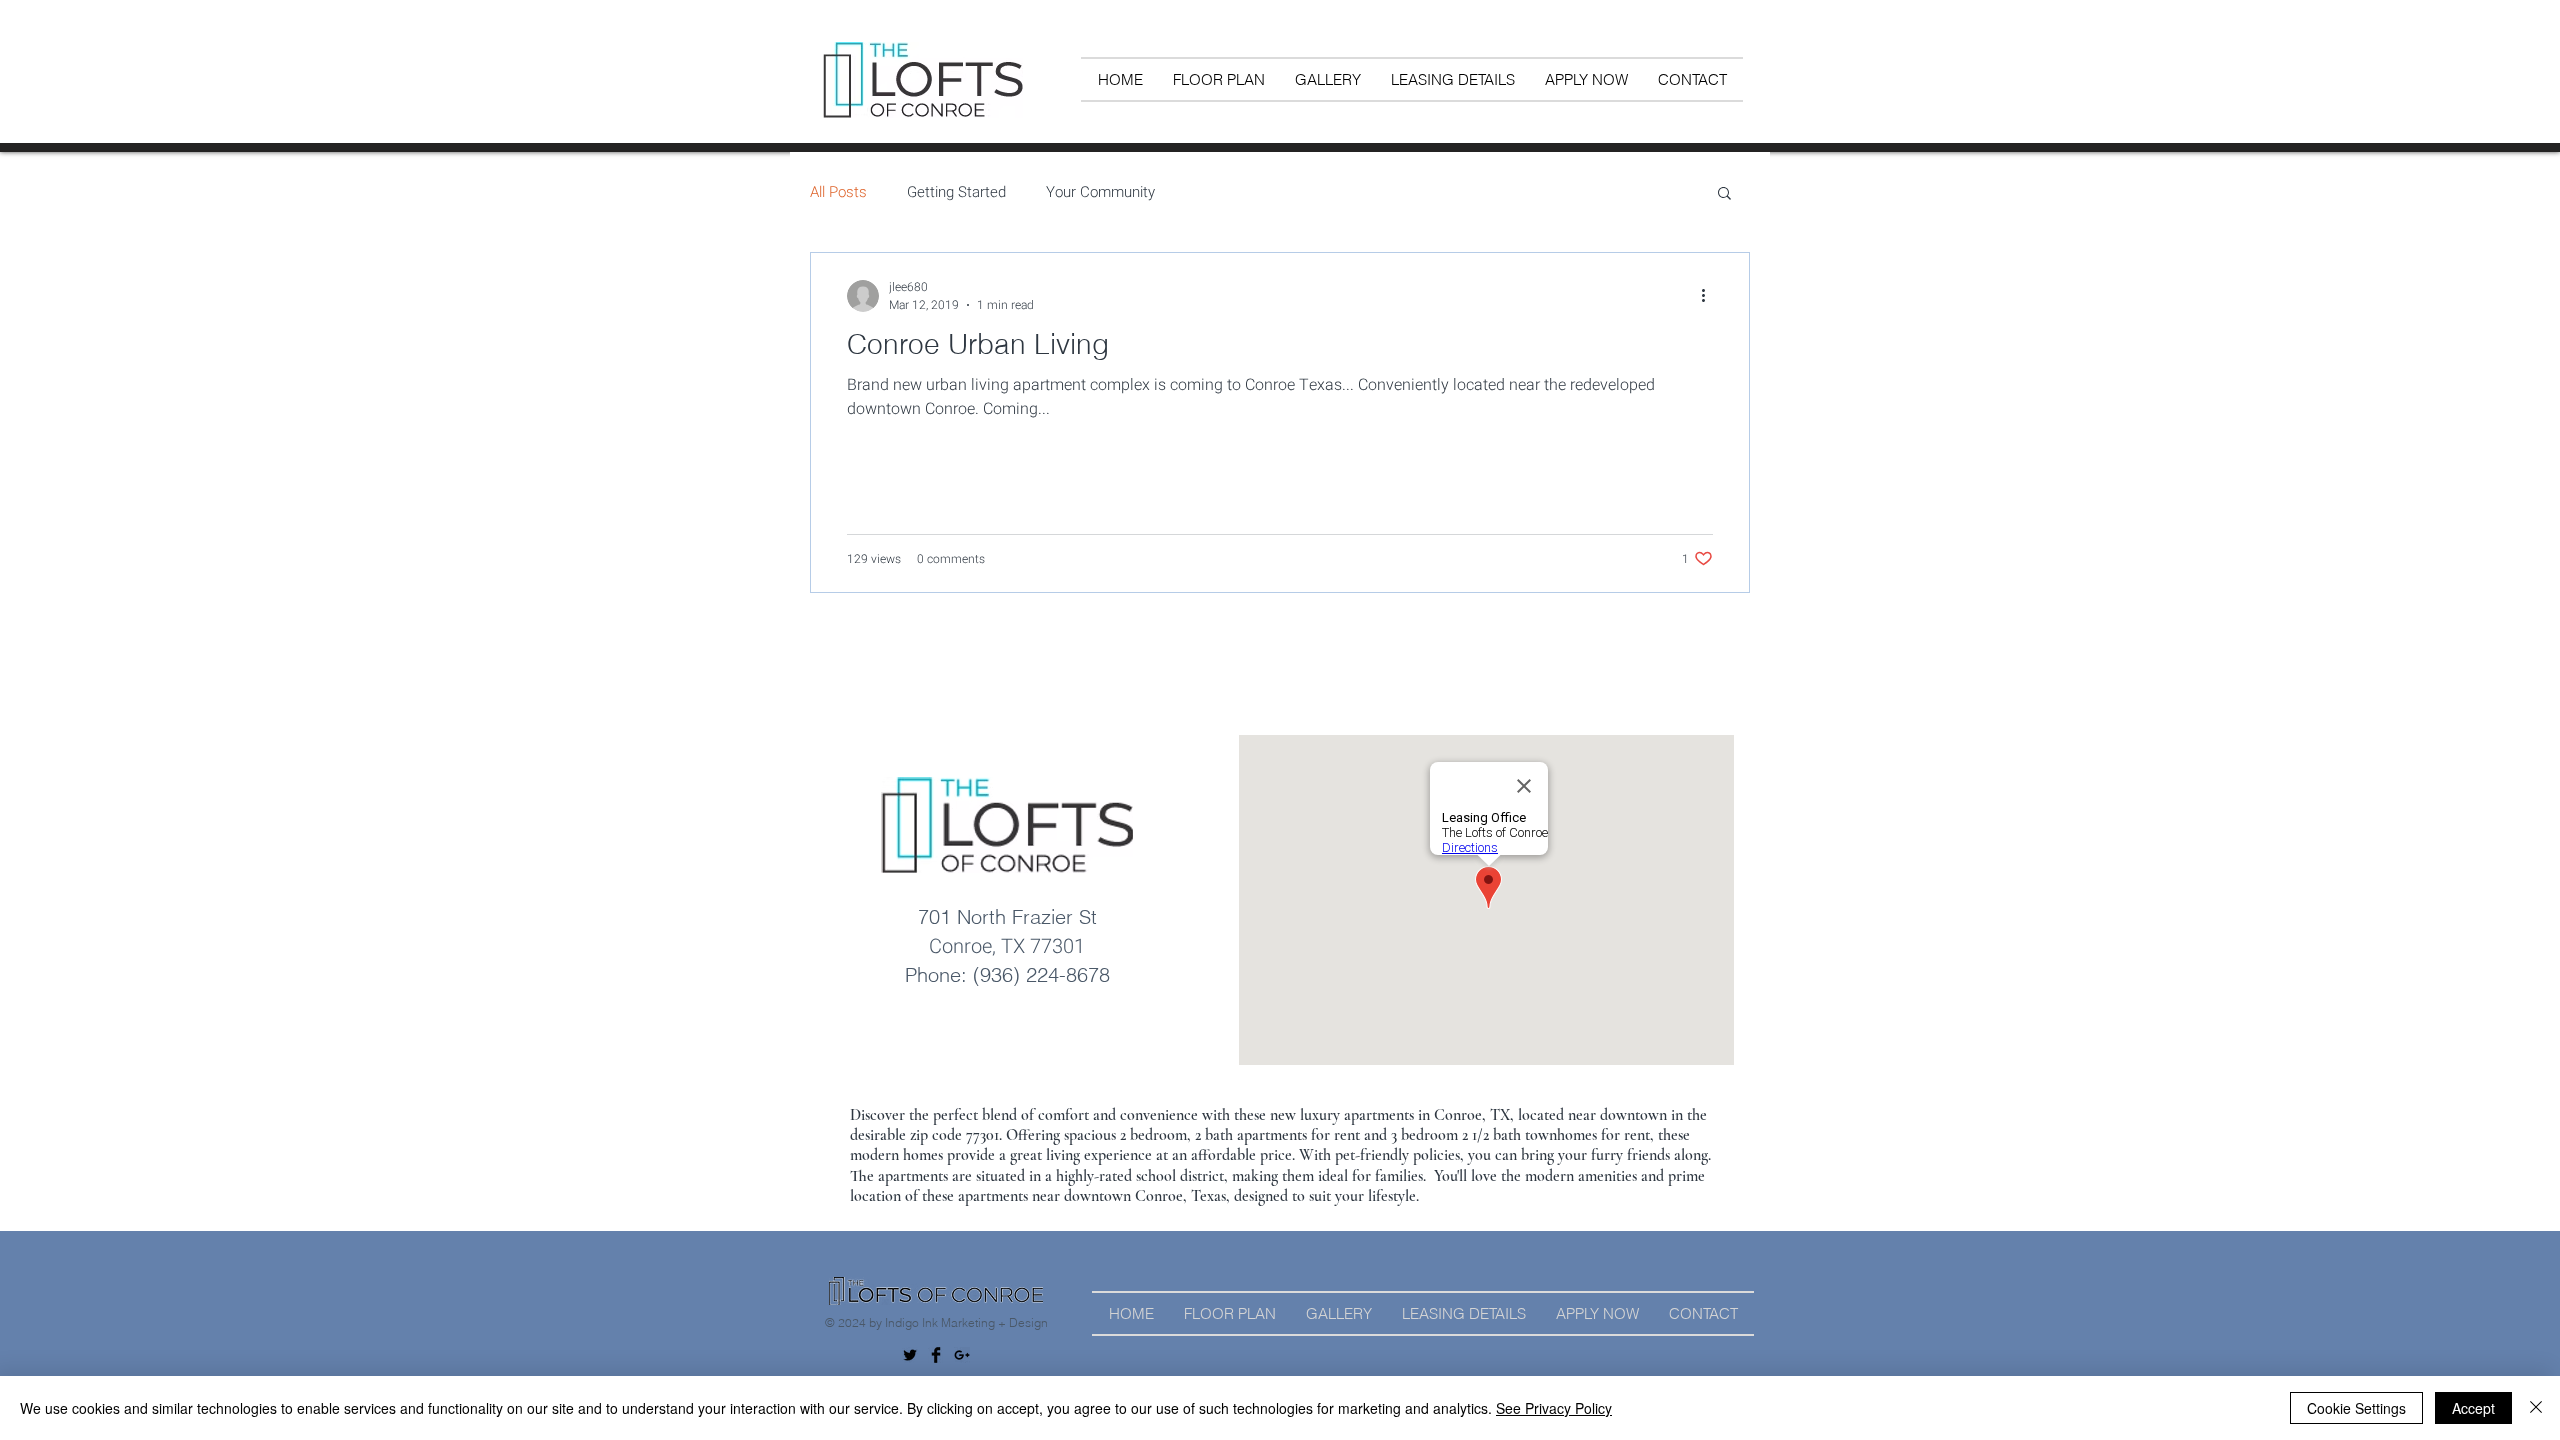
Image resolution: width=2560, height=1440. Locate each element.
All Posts (838, 192)
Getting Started (956, 192)
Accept (2473, 1408)
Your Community (1100, 192)
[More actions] (1710, 296)
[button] (1724, 194)
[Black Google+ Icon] (962, 1355)
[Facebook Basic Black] (936, 1355)
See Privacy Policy (1554, 1408)
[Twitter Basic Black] (910, 1355)
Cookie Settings (2356, 1408)
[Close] (2536, 1408)
